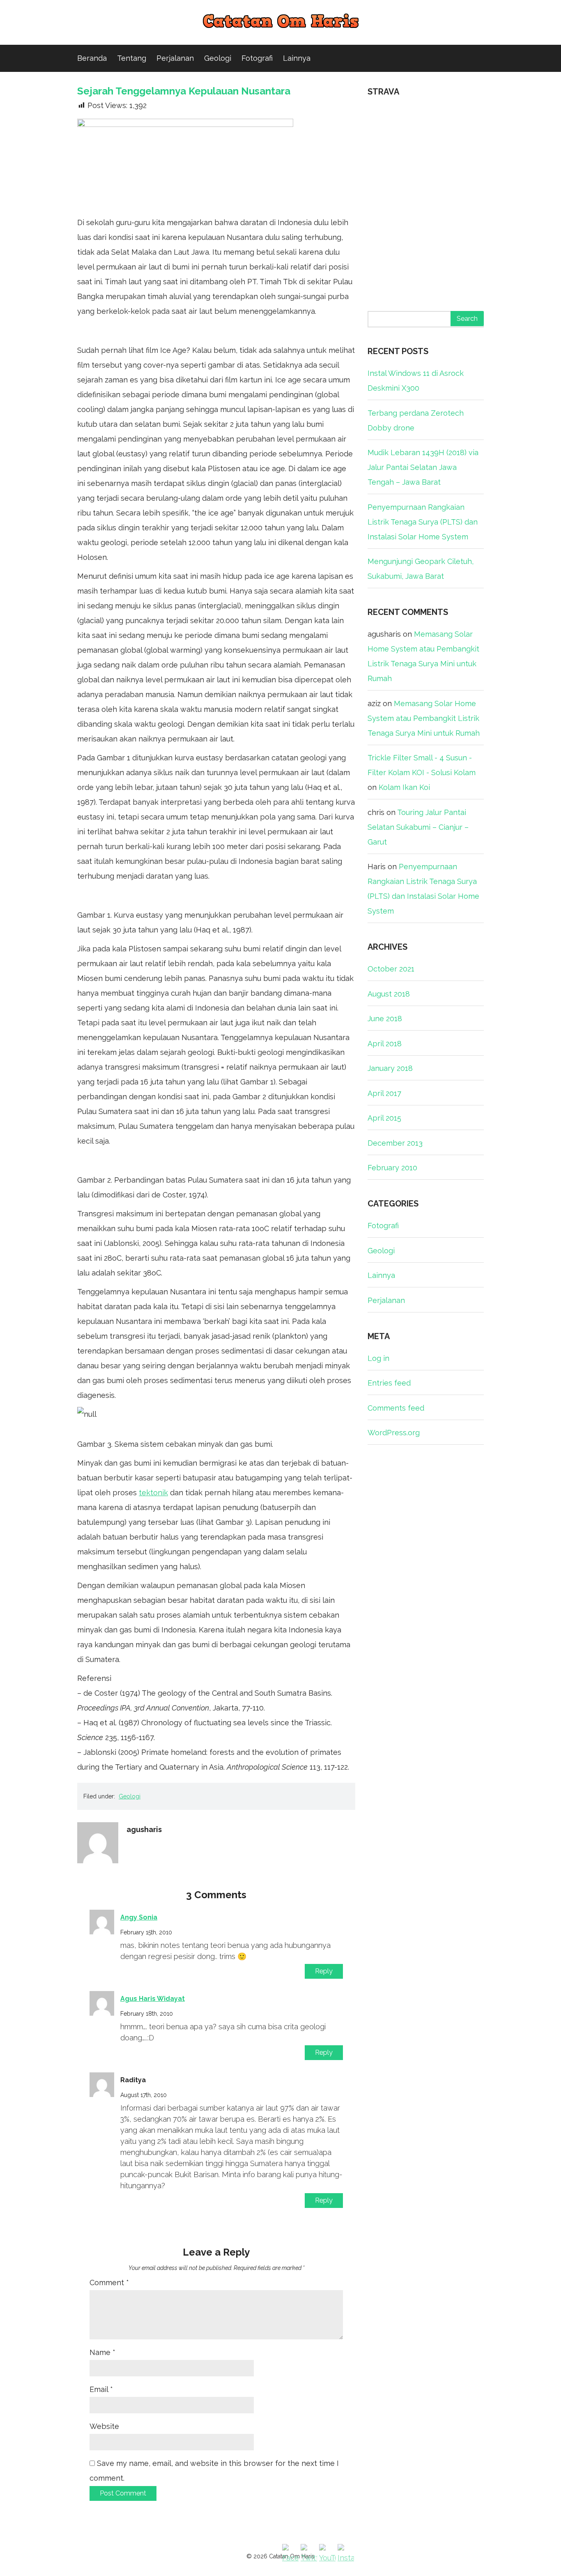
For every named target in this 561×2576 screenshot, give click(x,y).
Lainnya (297, 58)
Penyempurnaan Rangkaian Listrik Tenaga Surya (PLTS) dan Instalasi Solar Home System (423, 522)
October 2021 (391, 969)
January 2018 (390, 1068)
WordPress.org (394, 1433)
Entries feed (389, 1383)
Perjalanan (175, 58)
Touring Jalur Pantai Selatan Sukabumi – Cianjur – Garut (418, 827)
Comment (109, 2282)
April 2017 (384, 1093)
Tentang (132, 58)
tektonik (153, 1493)
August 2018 (389, 994)
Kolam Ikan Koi (404, 787)
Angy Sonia (139, 1917)
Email (101, 2389)
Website (104, 2426)
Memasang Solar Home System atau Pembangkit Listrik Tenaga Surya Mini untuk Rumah (424, 718)
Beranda (92, 58)
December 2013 (395, 1143)
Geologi (218, 58)
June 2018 (385, 1019)
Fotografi (257, 58)
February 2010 (392, 1168)
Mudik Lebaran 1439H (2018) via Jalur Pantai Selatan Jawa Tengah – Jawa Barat (423, 467)
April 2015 (384, 1118)
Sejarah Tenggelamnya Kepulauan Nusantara (184, 91)
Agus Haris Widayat (153, 1999)
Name (102, 2352)
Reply (324, 1971)
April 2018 (385, 1044)
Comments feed (396, 1408)
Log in (378, 1358)
